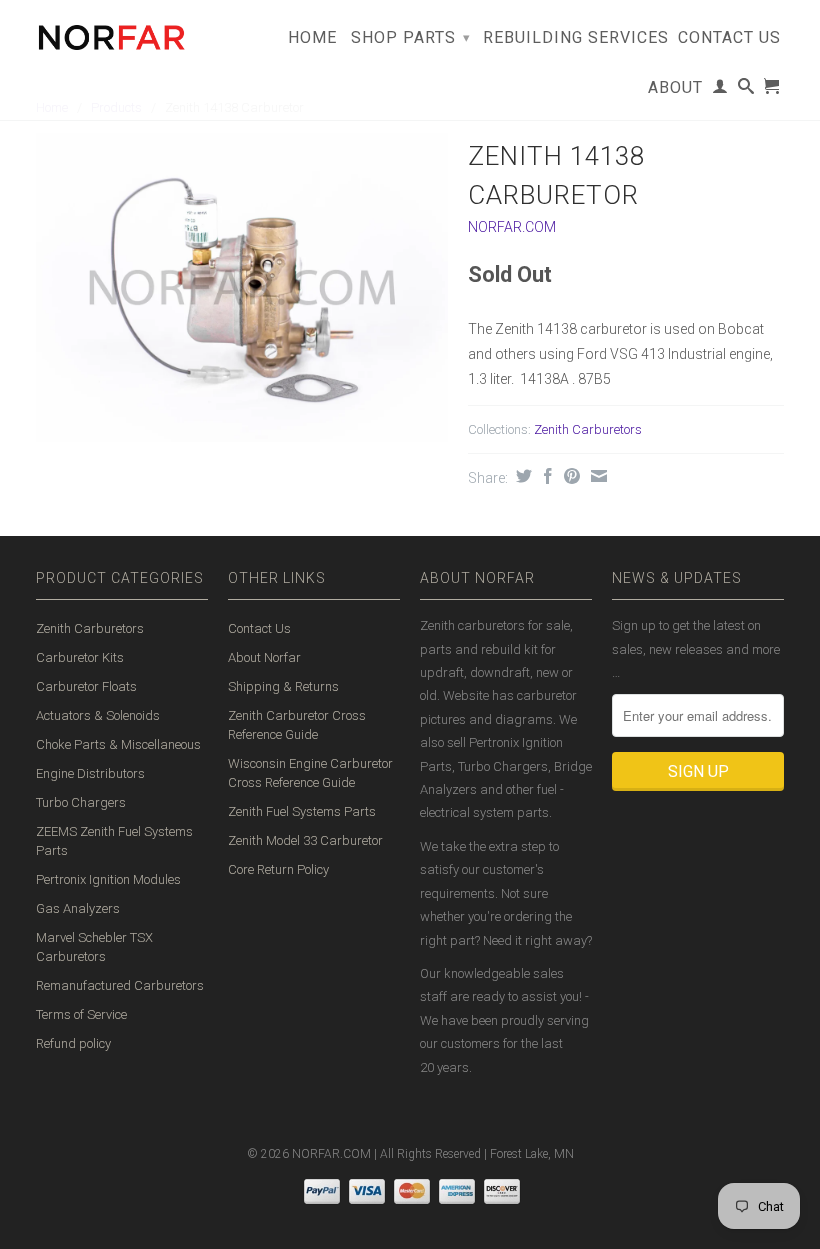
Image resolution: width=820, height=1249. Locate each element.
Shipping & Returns (283, 686)
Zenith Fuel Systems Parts (302, 811)
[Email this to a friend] (596, 476)
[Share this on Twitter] (521, 476)
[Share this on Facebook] (545, 476)
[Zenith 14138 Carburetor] (242, 287)
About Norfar (264, 657)
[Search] (746, 90)
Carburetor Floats (86, 686)
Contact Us (729, 38)
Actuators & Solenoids (98, 715)
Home (312, 38)
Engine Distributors (90, 773)
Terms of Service (81, 1014)
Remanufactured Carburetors (120, 985)
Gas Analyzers (78, 908)
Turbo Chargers (81, 802)
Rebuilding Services (576, 38)
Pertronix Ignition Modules (108, 879)
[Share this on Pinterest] (569, 476)
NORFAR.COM (512, 227)
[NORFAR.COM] (111, 32)
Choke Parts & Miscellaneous (118, 744)
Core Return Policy (278, 869)
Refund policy (73, 1043)
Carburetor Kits (80, 657)
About (675, 88)
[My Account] (720, 90)
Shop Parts (411, 37)
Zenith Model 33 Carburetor (305, 840)
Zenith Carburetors (588, 429)
